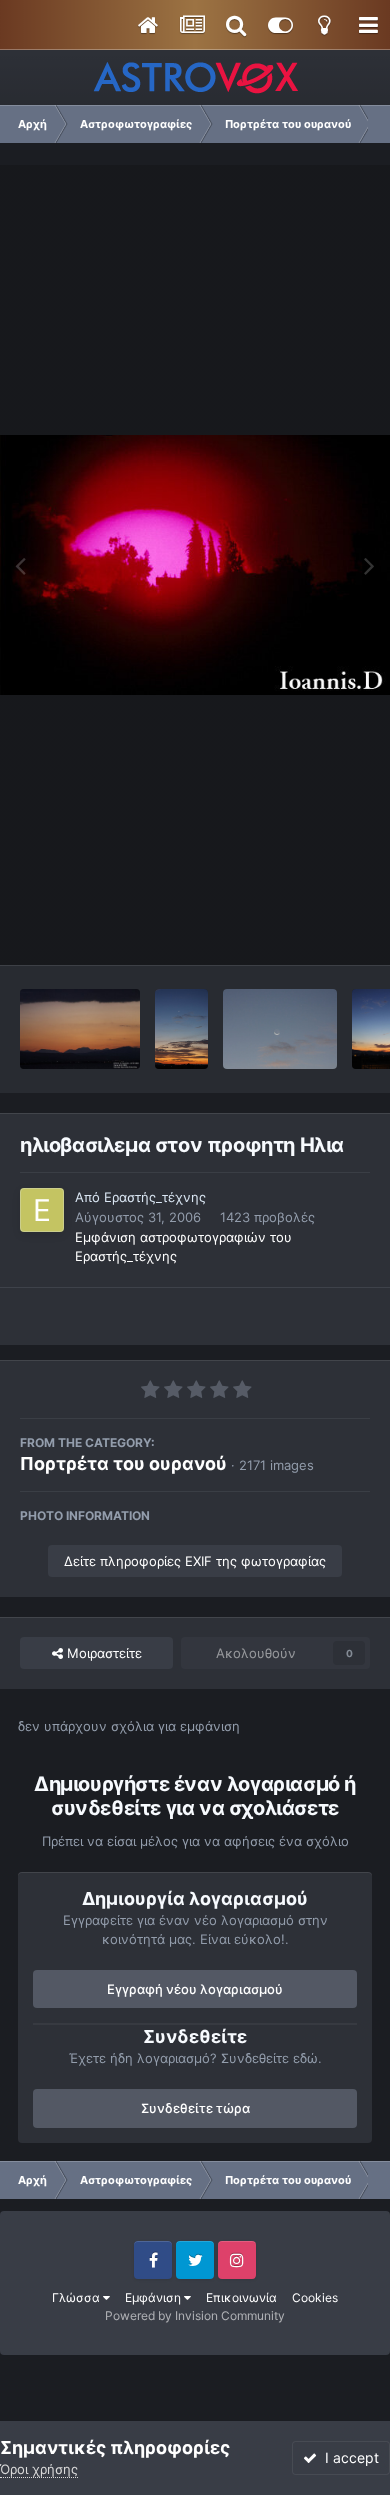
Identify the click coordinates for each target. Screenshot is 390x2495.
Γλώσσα (77, 2297)
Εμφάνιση (154, 2297)
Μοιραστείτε (102, 1653)
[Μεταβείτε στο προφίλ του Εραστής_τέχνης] (42, 1210)
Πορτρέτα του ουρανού (123, 1463)
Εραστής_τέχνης (155, 1197)
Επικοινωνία (241, 2297)
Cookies (315, 2297)
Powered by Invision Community (195, 2315)
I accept (348, 2457)
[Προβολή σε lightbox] (195, 565)
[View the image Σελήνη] (181, 1029)
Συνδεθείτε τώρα (195, 2108)
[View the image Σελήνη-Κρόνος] (279, 1029)
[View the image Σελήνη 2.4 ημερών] (80, 1029)
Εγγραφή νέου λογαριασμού (195, 1989)
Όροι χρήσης (39, 2469)
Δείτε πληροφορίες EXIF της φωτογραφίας (195, 1561)
